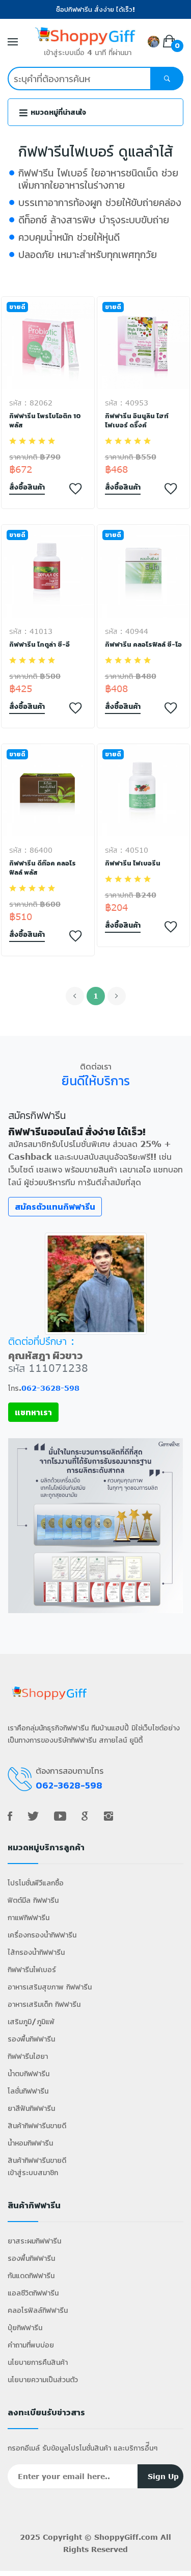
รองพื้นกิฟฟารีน (31, 2039)
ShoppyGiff (116, 2537)
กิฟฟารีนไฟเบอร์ (32, 1969)
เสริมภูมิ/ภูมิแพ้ (31, 2021)
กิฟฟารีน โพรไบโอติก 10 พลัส (45, 421)
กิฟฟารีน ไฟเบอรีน (133, 863)
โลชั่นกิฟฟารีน (28, 2091)
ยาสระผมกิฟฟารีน (34, 2241)
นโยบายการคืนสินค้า (38, 2362)
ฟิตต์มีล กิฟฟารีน (33, 1900)
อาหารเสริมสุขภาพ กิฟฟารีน (50, 1987)
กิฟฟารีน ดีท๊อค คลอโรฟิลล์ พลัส (43, 868)
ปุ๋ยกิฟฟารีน (25, 2327)
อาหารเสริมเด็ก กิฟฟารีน (44, 2004)
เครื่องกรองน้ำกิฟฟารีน (42, 1935)
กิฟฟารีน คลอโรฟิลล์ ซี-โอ (143, 645)
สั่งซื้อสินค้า (27, 487)
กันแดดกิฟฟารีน (31, 2275)
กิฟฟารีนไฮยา (28, 2056)
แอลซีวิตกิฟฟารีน (33, 2293)
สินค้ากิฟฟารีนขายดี (37, 2125)
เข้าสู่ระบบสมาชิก (33, 2172)
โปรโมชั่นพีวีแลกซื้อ (36, 1883)
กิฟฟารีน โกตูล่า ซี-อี (39, 645)
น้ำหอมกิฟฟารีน (30, 2143)
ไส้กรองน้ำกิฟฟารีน (36, 1952)
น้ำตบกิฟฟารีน (29, 2073)
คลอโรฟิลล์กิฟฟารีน (38, 2310)
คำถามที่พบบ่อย (31, 2345)
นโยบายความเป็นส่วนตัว (43, 2379)
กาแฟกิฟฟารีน (29, 1917)
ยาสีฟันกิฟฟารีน (31, 2108)
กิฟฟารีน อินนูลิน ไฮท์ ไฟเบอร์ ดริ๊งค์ (137, 421)
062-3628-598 (50, 1388)
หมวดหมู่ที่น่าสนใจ (58, 112)
